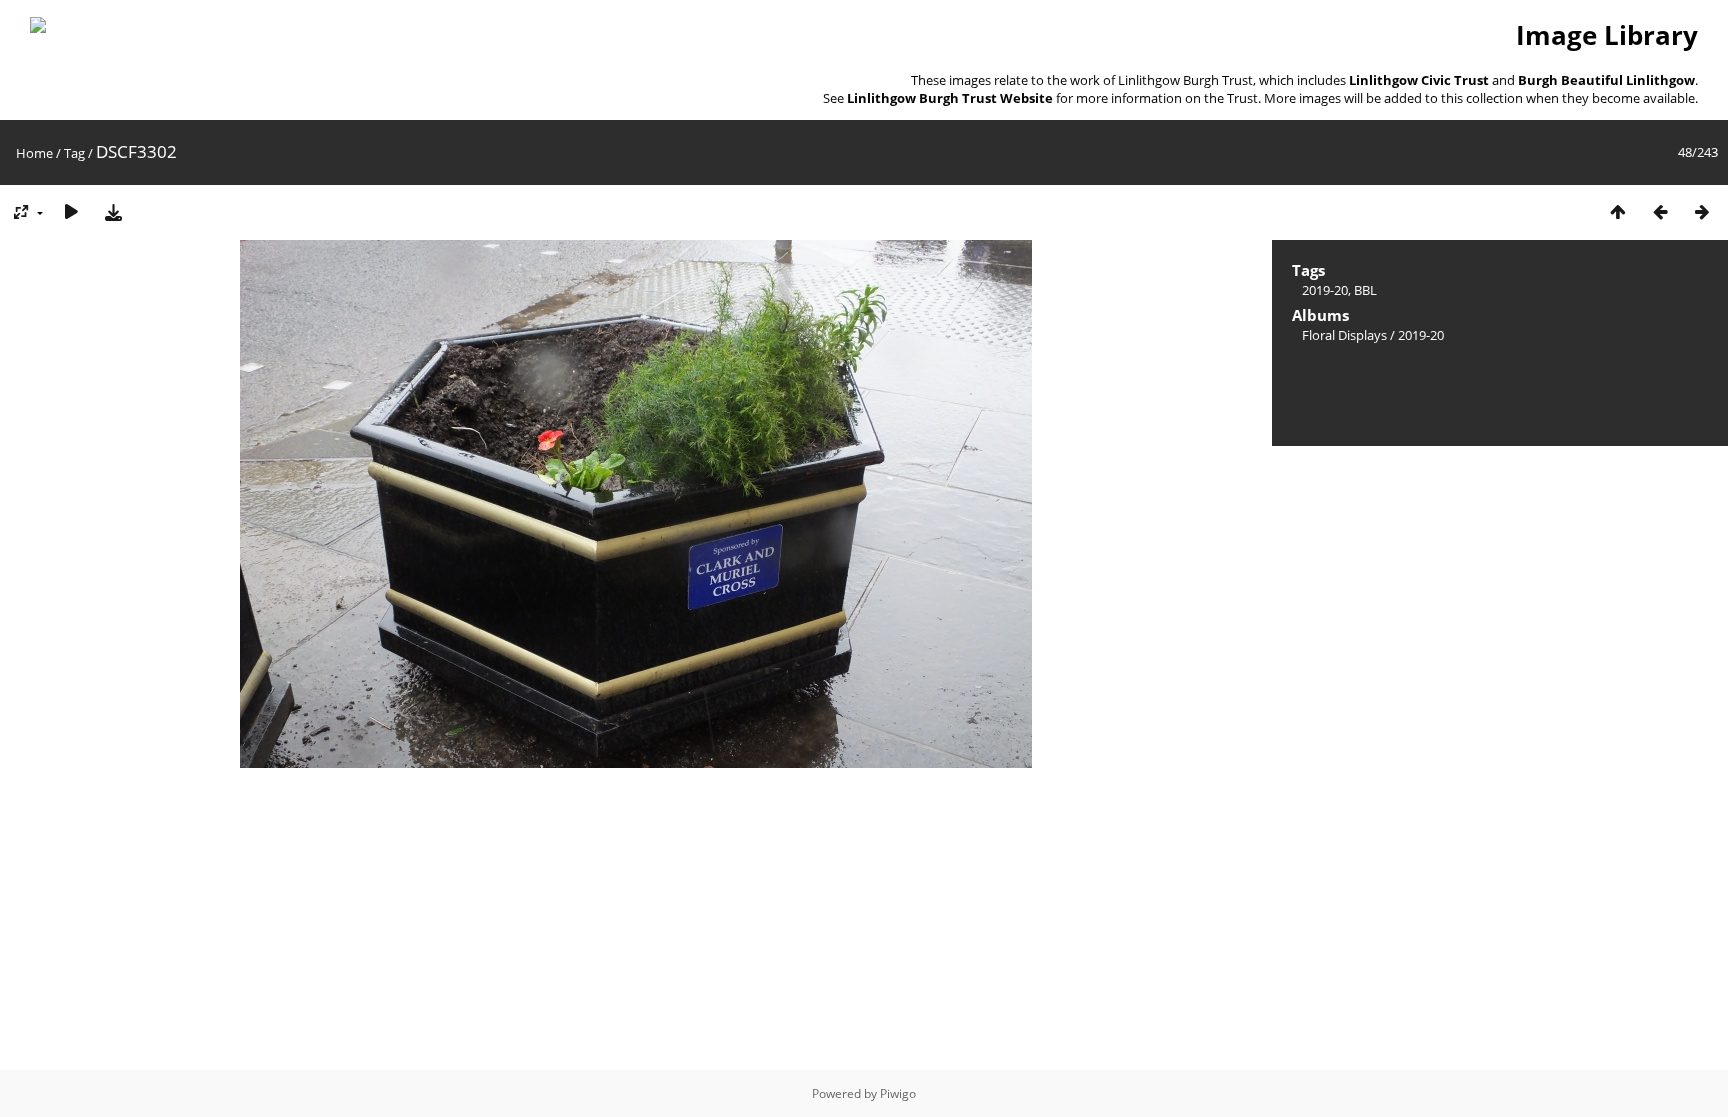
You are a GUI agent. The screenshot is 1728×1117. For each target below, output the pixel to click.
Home (34, 153)
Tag (74, 153)
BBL (1365, 290)
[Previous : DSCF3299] (1660, 211)
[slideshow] (71, 211)
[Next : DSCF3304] (1702, 211)
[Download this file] (113, 211)
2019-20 (1325, 290)
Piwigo (898, 1093)
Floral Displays (1344, 335)
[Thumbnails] (1618, 211)
